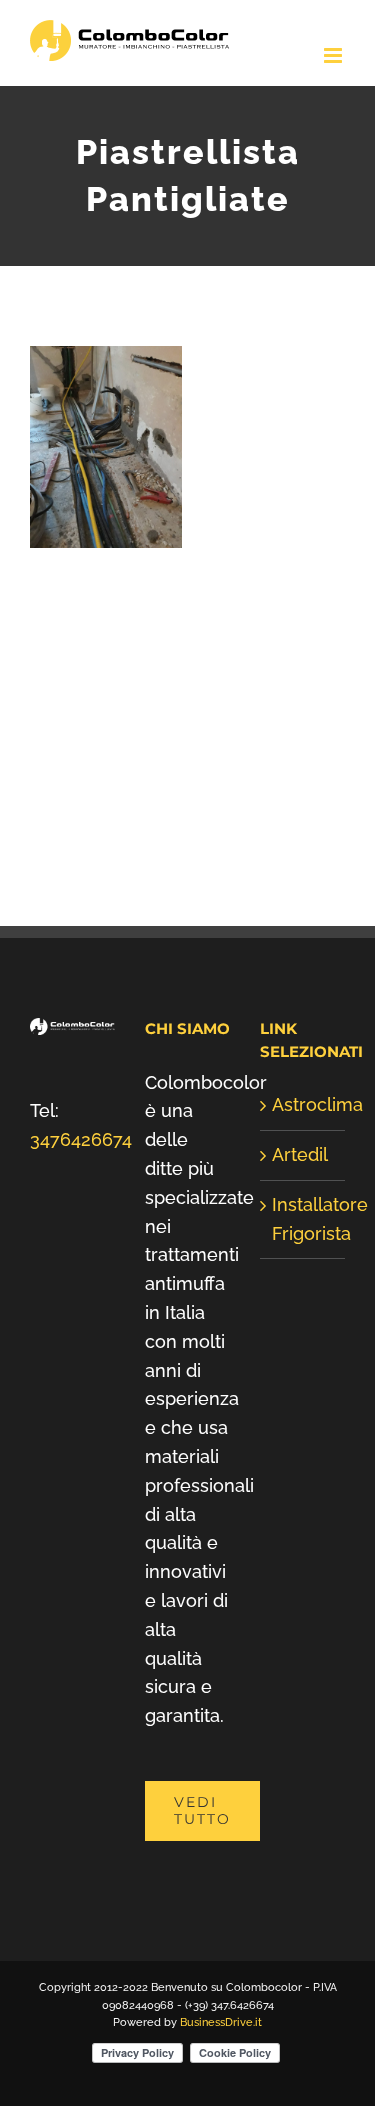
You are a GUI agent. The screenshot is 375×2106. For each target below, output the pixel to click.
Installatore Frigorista (303, 1219)
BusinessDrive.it (221, 2022)
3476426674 (81, 1139)
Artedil (300, 1154)
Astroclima (303, 1104)
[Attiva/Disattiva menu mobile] (334, 55)
